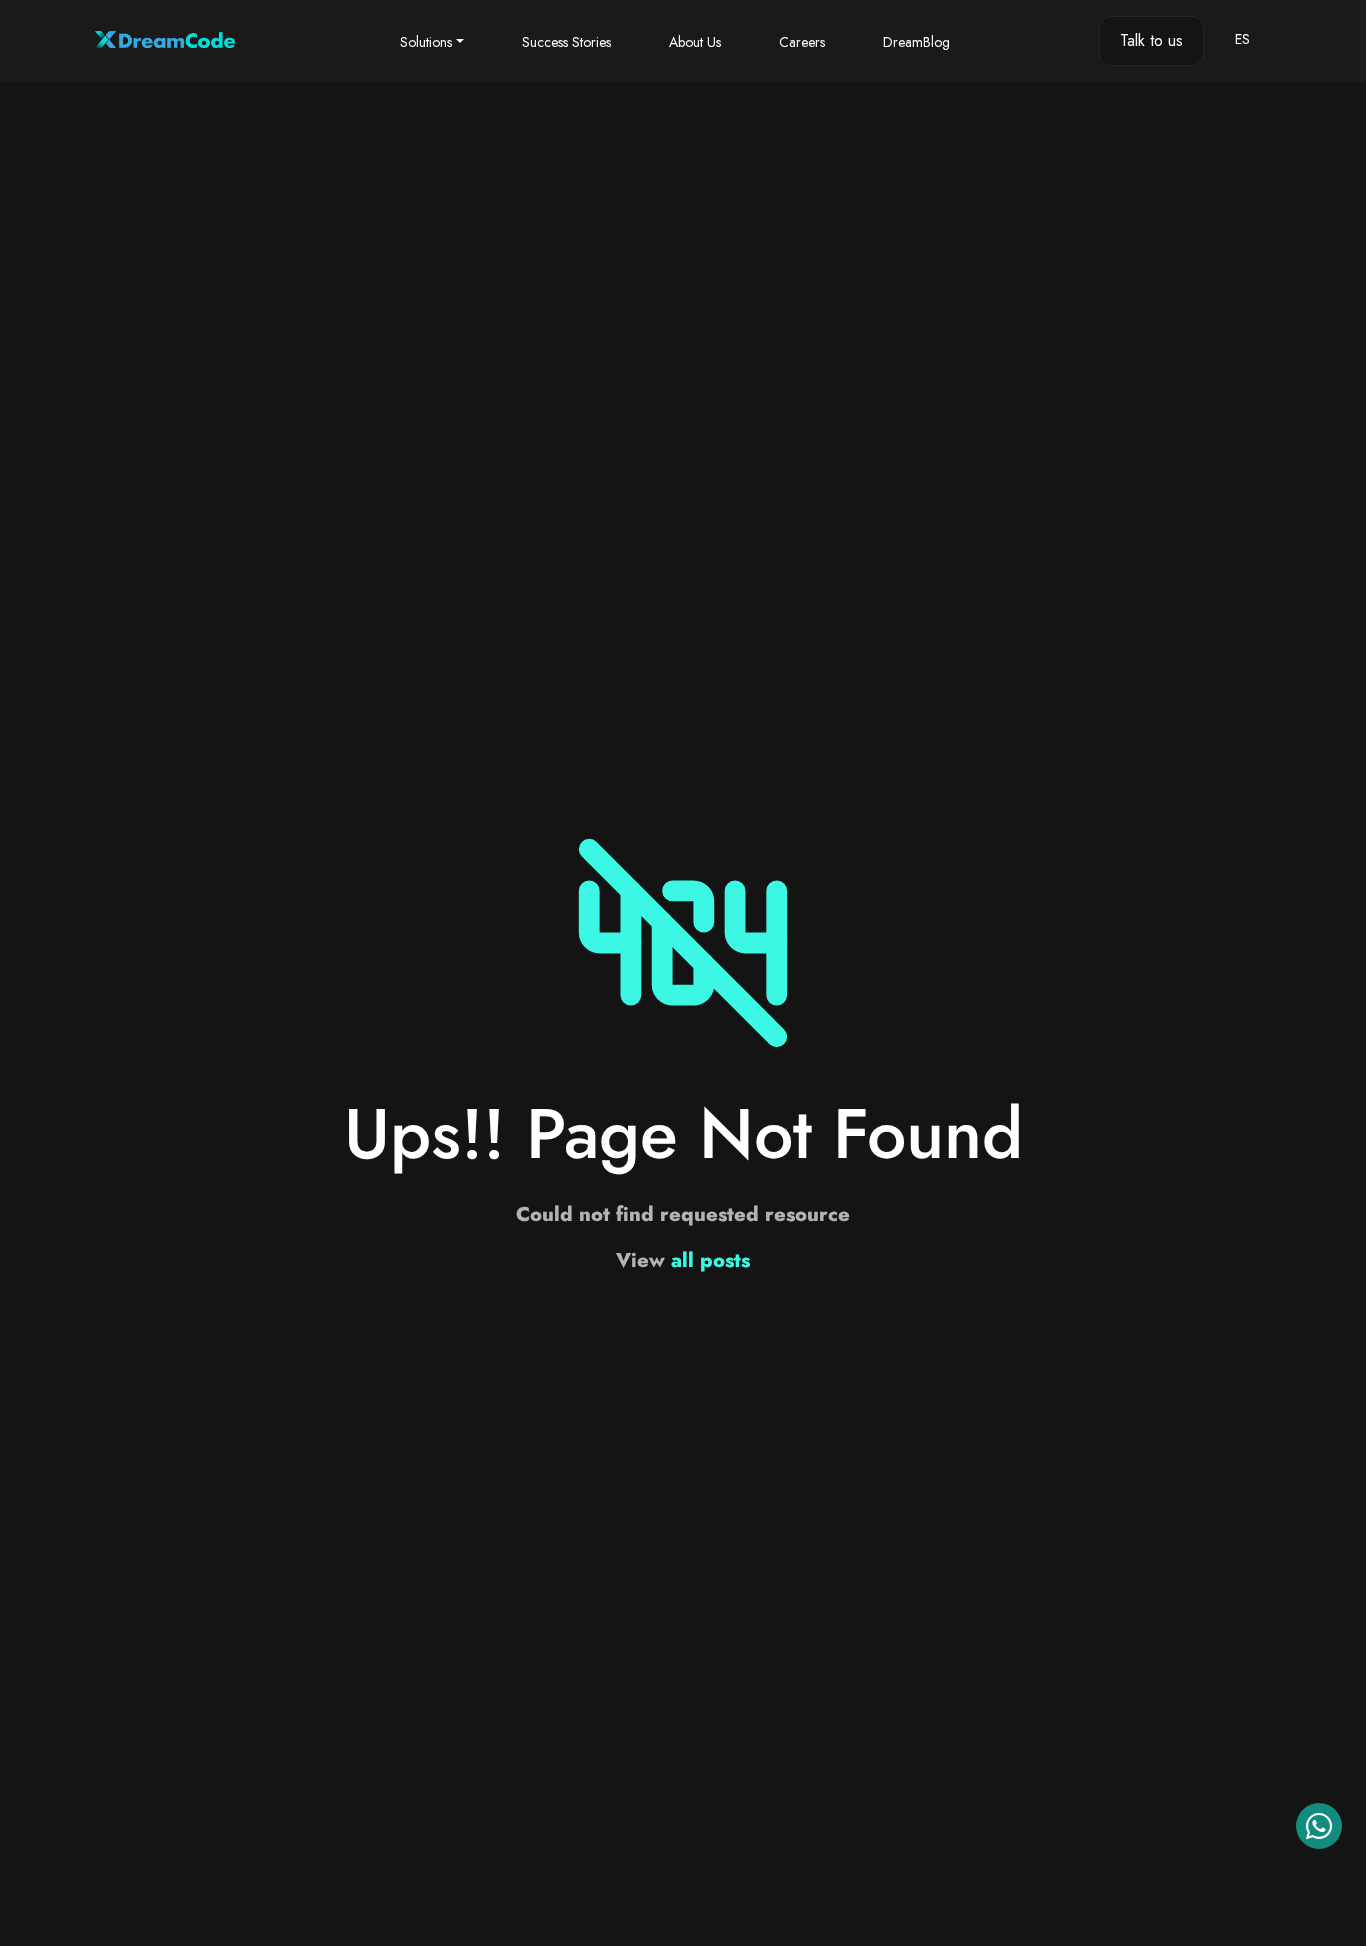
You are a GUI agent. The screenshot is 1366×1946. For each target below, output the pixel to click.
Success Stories (566, 42)
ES (1242, 39)
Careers (802, 42)
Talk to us (1151, 40)
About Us (695, 42)
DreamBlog (916, 42)
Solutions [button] (426, 42)
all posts (710, 1260)
